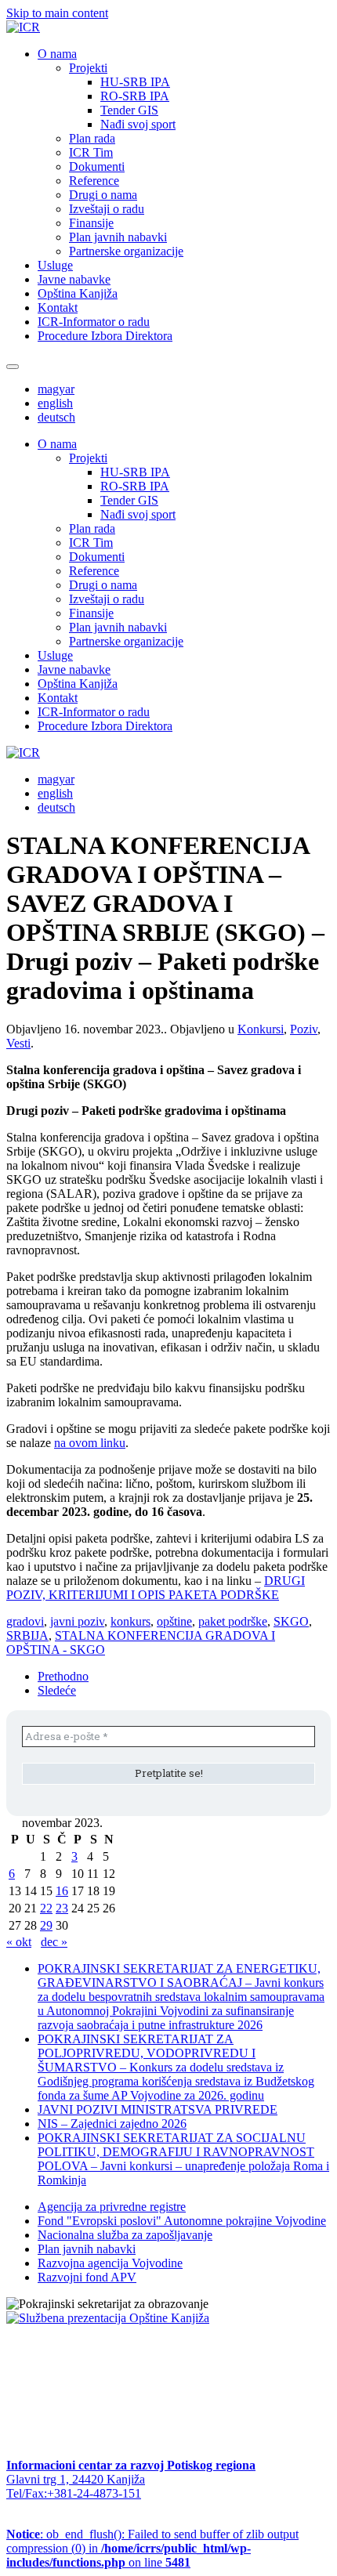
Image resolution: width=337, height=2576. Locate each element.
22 (46, 1908)
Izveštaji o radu (107, 209)
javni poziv (77, 1621)
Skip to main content (57, 13)
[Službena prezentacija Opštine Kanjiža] (108, 2318)
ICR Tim (91, 152)
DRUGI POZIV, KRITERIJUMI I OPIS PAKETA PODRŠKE (156, 1588)
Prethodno (63, 1676)
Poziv (304, 1029)
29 (46, 1925)
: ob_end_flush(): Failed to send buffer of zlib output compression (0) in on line (152, 2548)
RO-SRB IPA (135, 96)
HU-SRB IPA (135, 82)
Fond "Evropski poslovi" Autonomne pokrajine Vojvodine (182, 2221)
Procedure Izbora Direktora (105, 336)
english (55, 403)
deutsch (56, 417)
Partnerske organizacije (126, 251)
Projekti (88, 68)
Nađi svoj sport (138, 124)
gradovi (25, 1621)
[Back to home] (23, 27)
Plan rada (92, 138)
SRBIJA (27, 1635)
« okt (19, 1942)
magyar (56, 389)
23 (62, 1908)
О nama (57, 54)
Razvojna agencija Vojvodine (110, 2263)
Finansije (91, 223)
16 (62, 1891)
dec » (54, 1942)
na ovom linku (90, 1443)
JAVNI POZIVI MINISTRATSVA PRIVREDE (158, 2109)
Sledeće (57, 1690)
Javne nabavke (74, 279)
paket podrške (233, 1621)
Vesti (18, 1043)
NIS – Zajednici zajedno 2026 (112, 2124)
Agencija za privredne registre (112, 2207)
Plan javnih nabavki (118, 237)
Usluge (55, 265)
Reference (94, 181)
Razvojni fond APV (87, 2277)
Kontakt (58, 308)
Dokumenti (97, 166)
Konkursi (261, 1029)
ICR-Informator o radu (94, 322)
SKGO (291, 1621)
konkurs (130, 1621)
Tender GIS (129, 110)
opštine (174, 1621)
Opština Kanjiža (78, 293)
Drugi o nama (103, 195)
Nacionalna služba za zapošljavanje (125, 2235)
